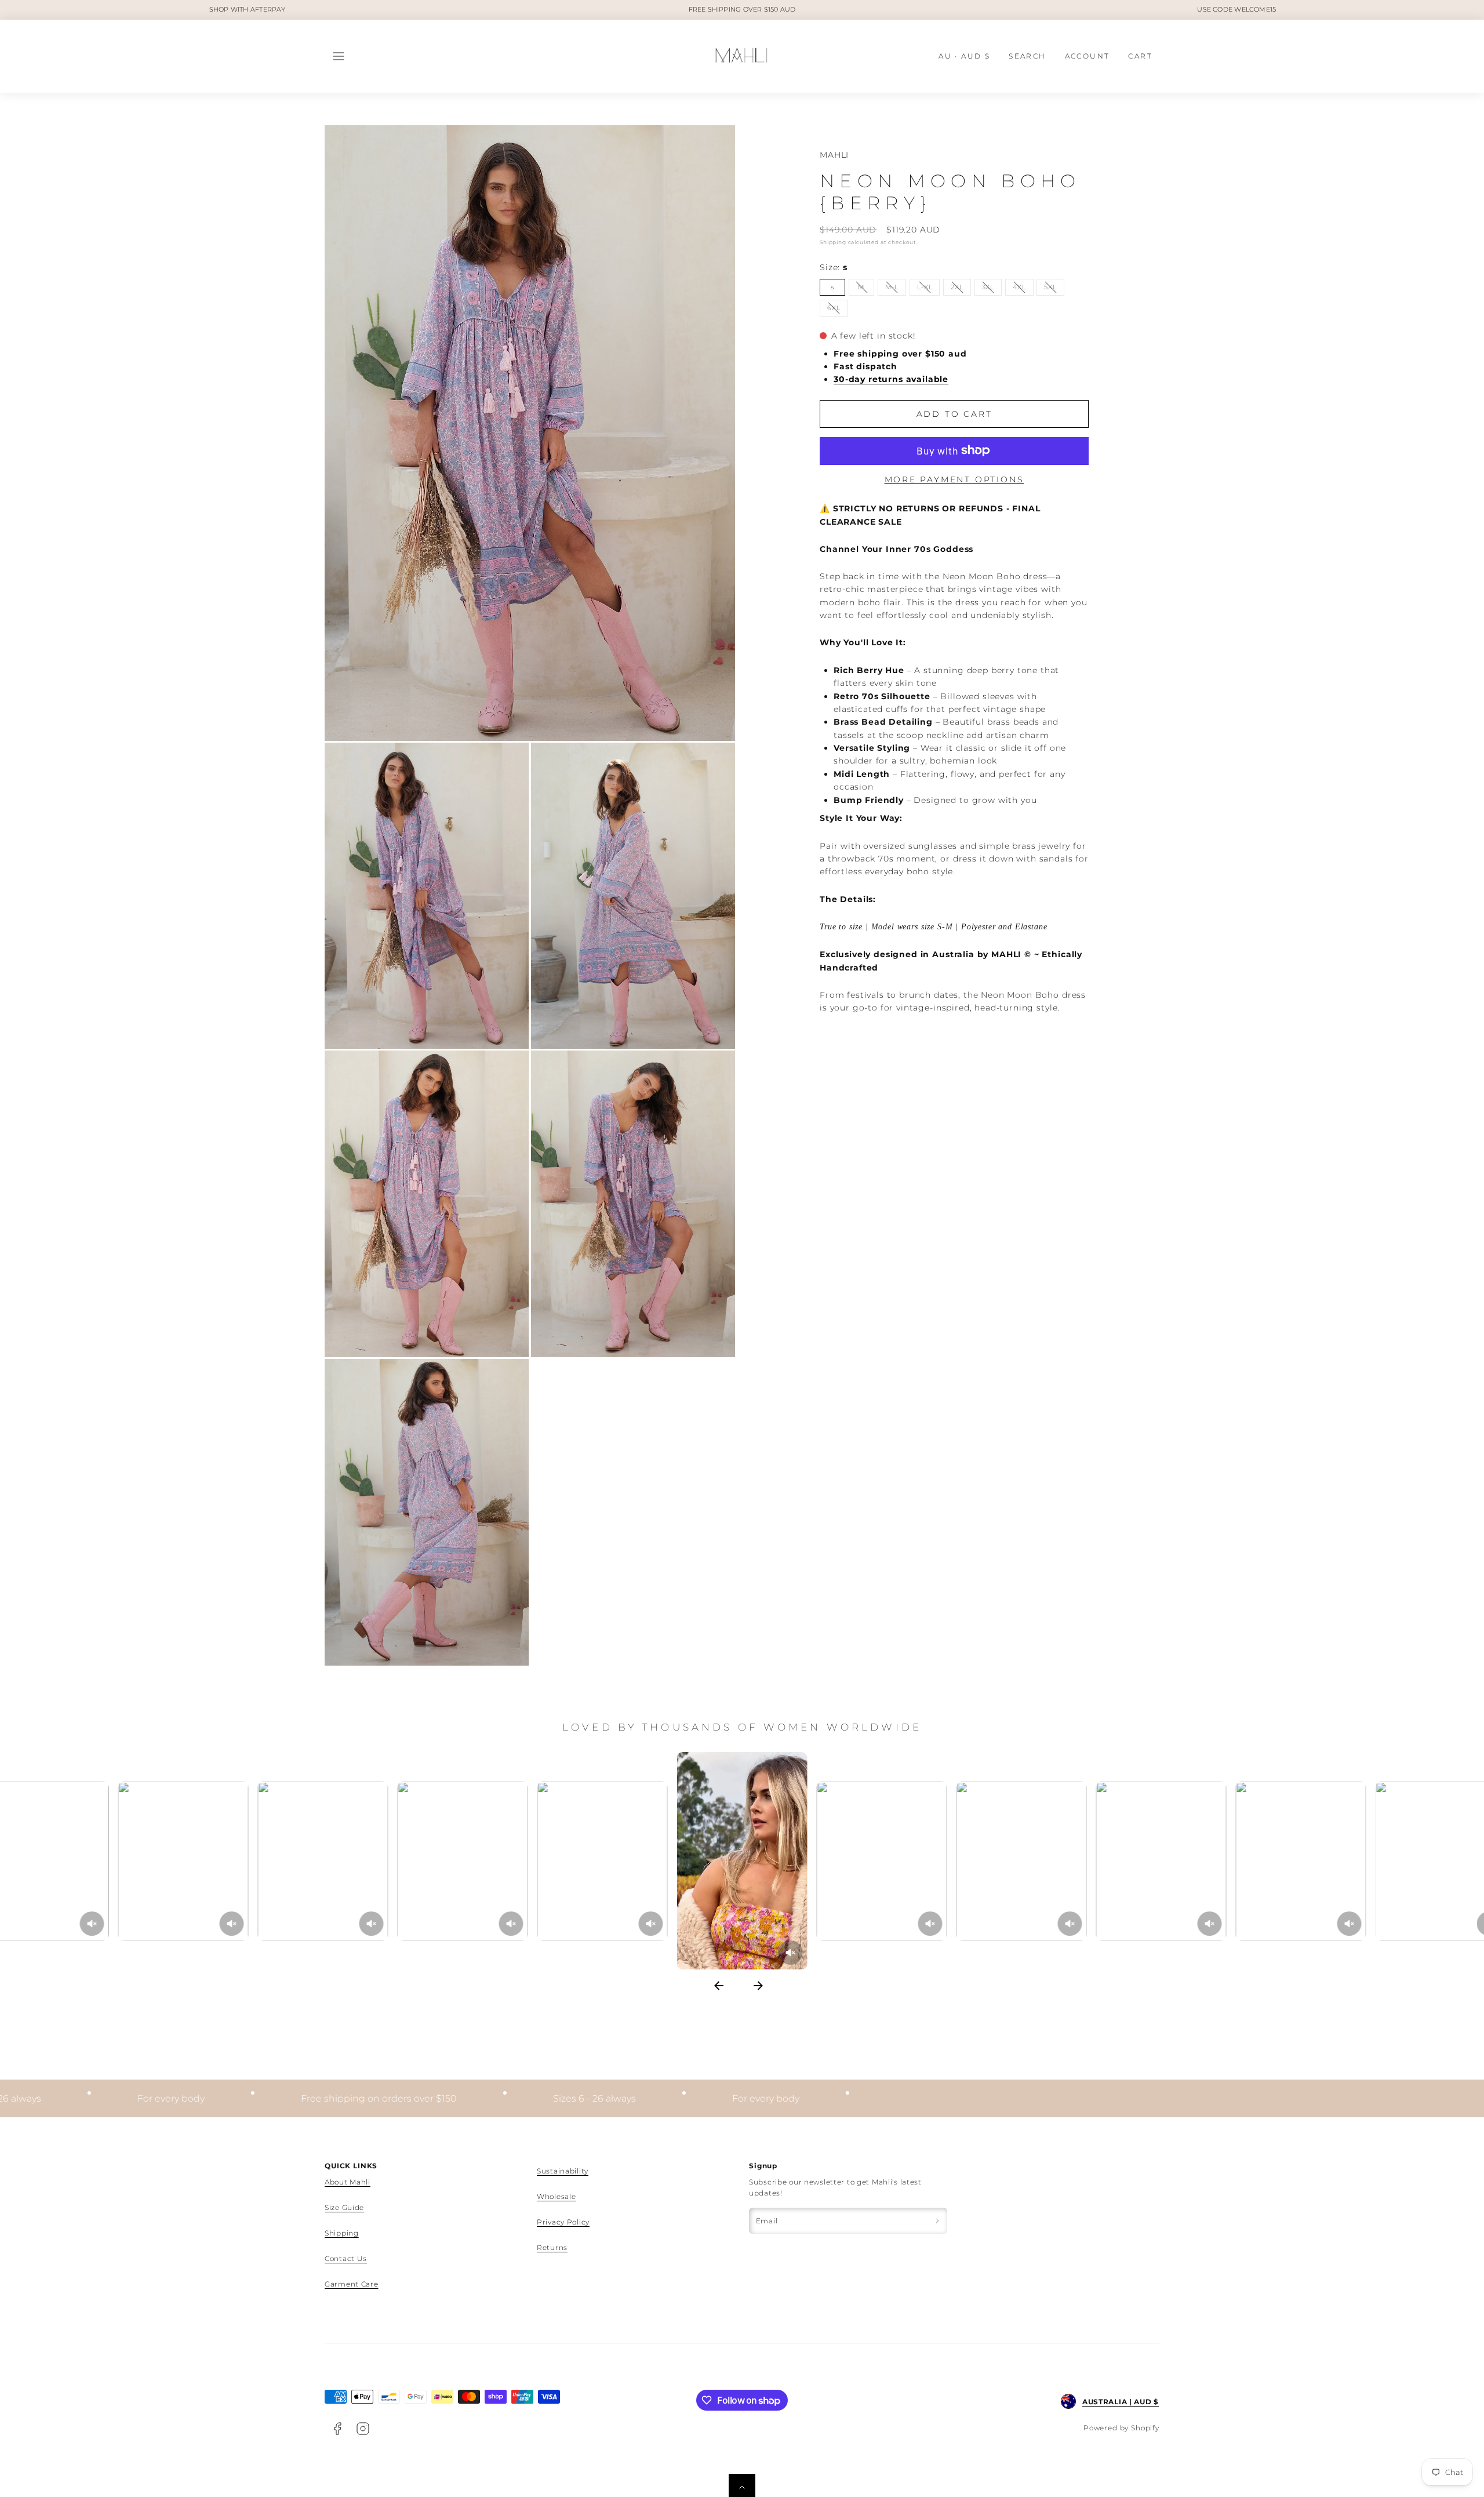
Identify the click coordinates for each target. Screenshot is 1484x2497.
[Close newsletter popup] (862, 1131)
